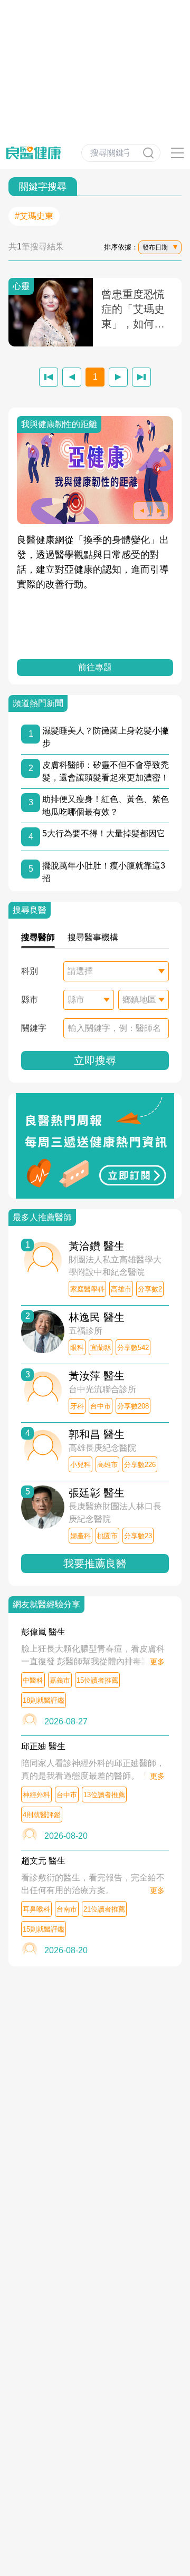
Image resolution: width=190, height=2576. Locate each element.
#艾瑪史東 (34, 216)
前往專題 (95, 667)
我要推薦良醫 (95, 1564)
